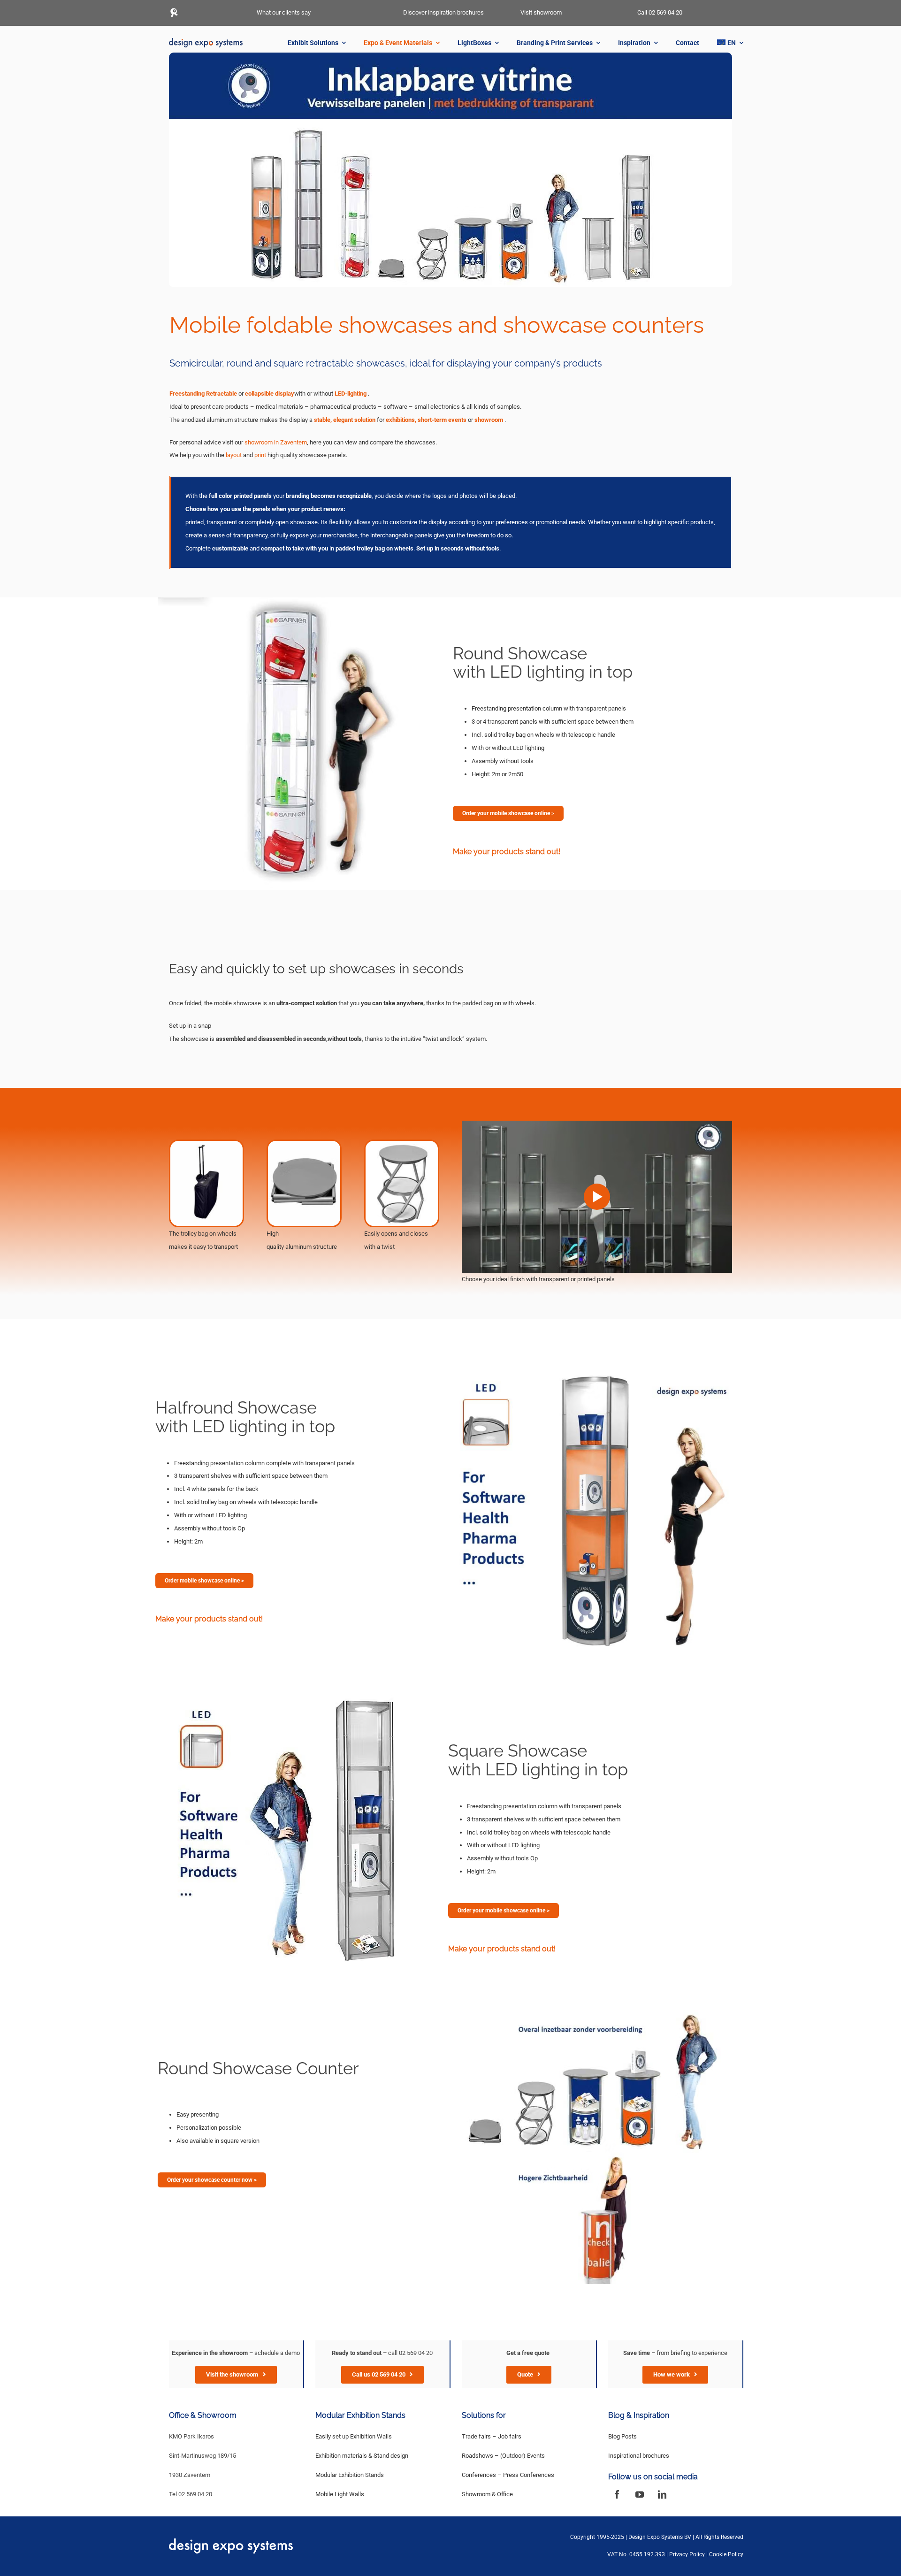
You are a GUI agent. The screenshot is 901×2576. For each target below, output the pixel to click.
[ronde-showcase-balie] (591, 2006)
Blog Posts (622, 2436)
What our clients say (284, 12)
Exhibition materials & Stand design (362, 2456)
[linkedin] (662, 2494)
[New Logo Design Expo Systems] (206, 41)
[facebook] (617, 2494)
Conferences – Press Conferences (508, 2475)
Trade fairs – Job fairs (492, 2436)
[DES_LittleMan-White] (174, 11)
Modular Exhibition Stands (350, 2475)
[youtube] (640, 2494)
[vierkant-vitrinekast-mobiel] (293, 1698)
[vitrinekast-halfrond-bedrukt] (594, 1355)
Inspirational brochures (639, 2456)
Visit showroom (541, 12)
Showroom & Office (487, 2494)
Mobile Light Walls (340, 2494)
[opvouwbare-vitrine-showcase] (304, 600)
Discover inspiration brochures (443, 12)
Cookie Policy (726, 2554)
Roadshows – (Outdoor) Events (503, 2456)
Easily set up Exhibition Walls (354, 2436)
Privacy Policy (687, 2554)
